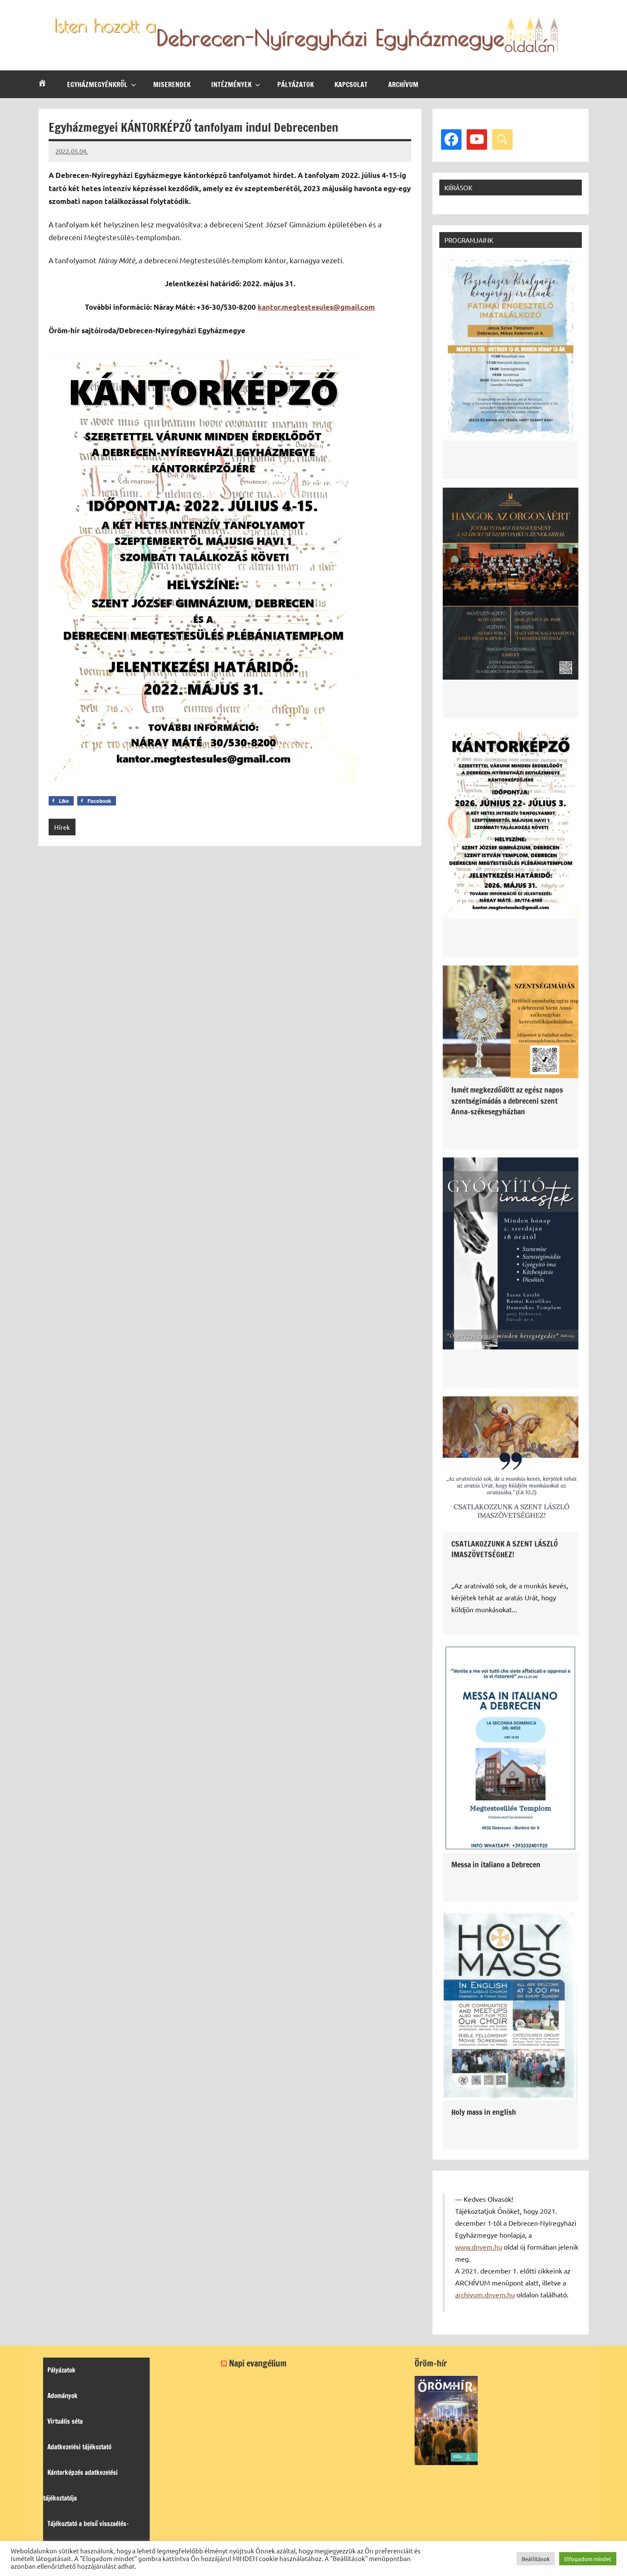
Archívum (403, 84)
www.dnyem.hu (479, 2247)
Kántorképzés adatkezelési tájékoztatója (80, 2485)
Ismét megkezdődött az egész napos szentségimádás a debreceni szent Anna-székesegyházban (507, 1100)
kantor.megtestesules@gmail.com (316, 307)
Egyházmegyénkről (97, 84)
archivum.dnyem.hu (485, 2294)
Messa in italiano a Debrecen (496, 1864)
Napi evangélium (258, 2363)
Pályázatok (296, 84)
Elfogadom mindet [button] (588, 2559)
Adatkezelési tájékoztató (79, 2447)
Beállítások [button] (536, 2559)
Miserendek (172, 84)
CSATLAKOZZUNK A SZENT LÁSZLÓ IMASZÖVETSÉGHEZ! (505, 1549)
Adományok (62, 2396)
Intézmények (231, 84)
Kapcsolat (351, 84)
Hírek (62, 827)
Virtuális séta (65, 2421)
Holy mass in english (484, 2112)
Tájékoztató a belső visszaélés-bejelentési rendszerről (86, 2537)
